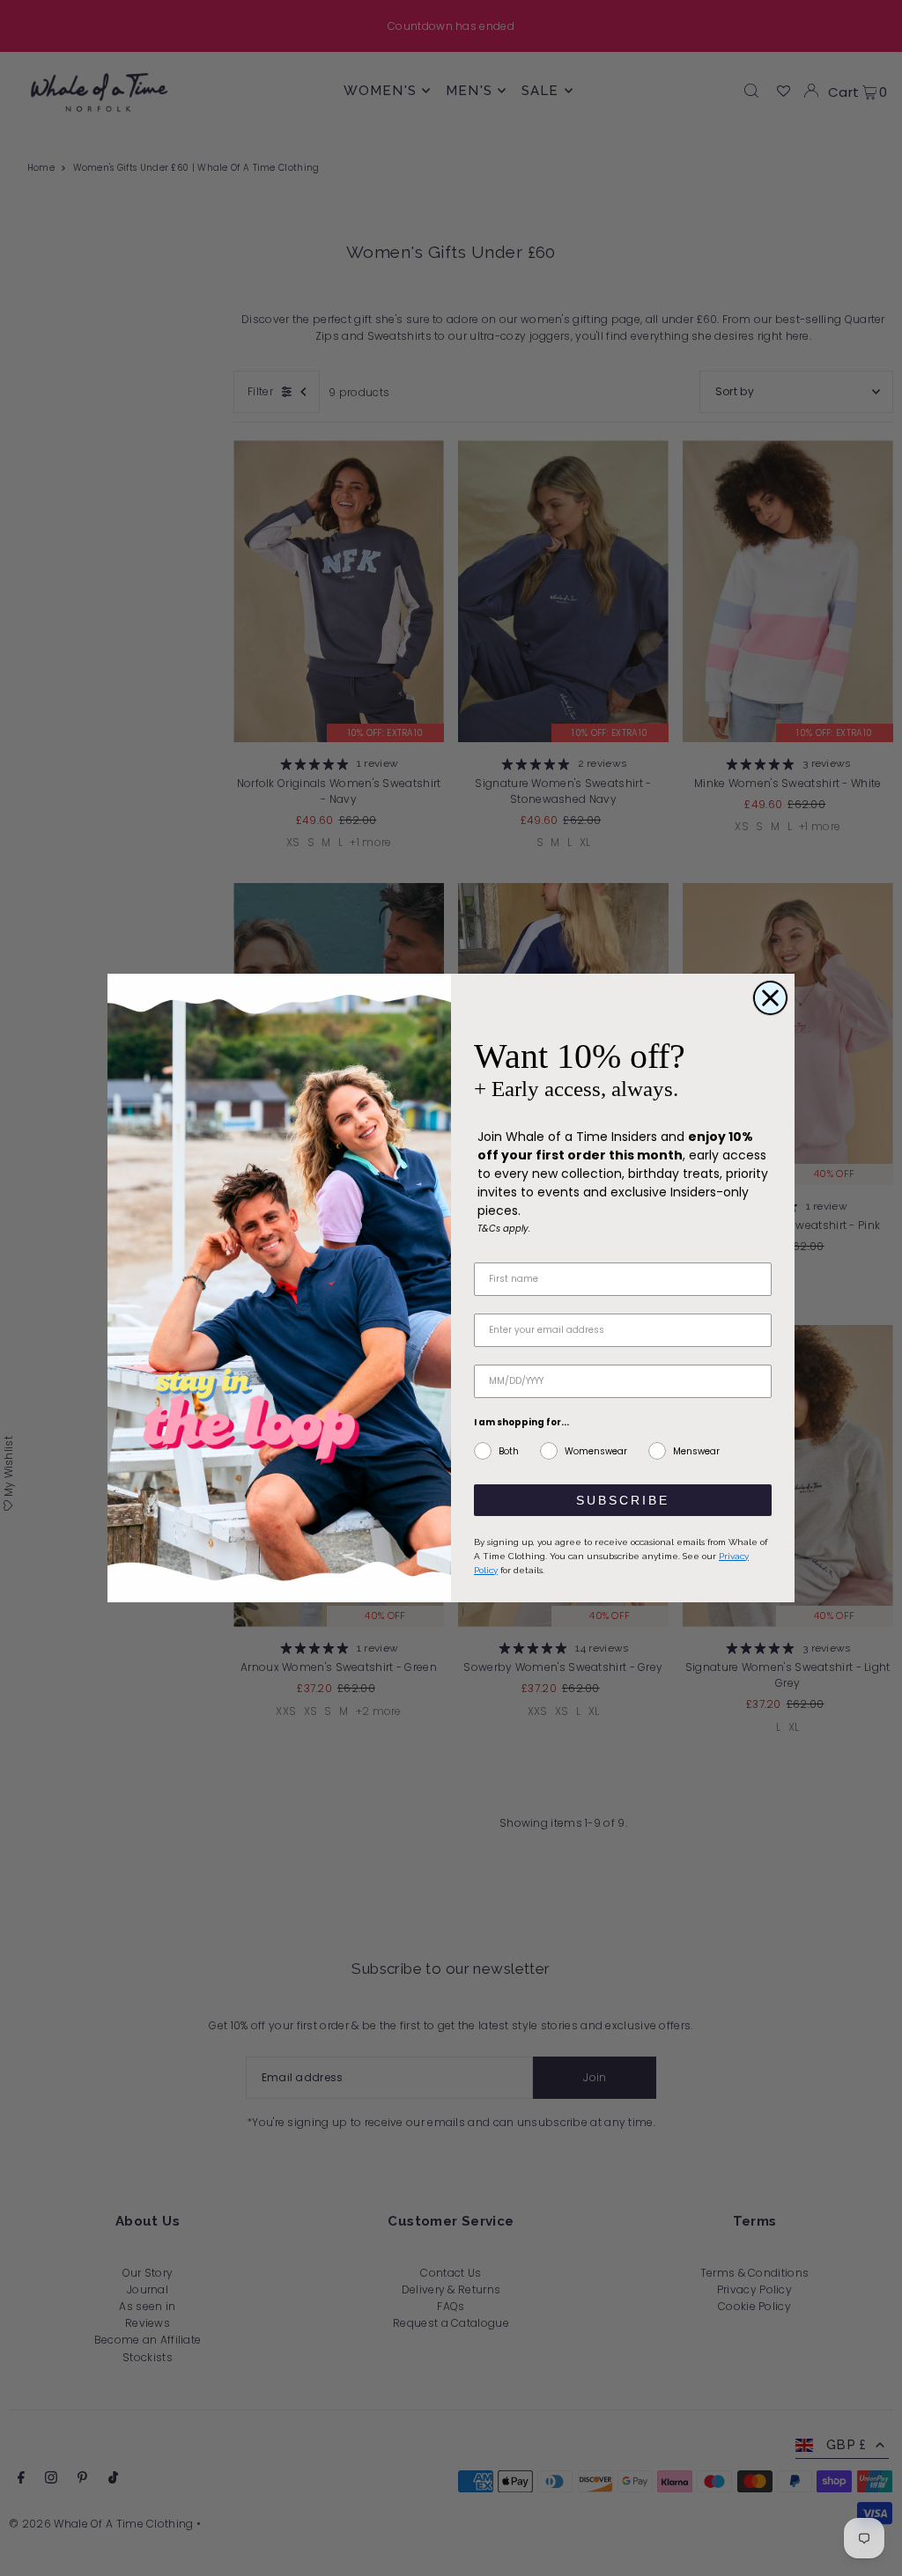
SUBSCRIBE (623, 1500)
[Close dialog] (770, 998)
